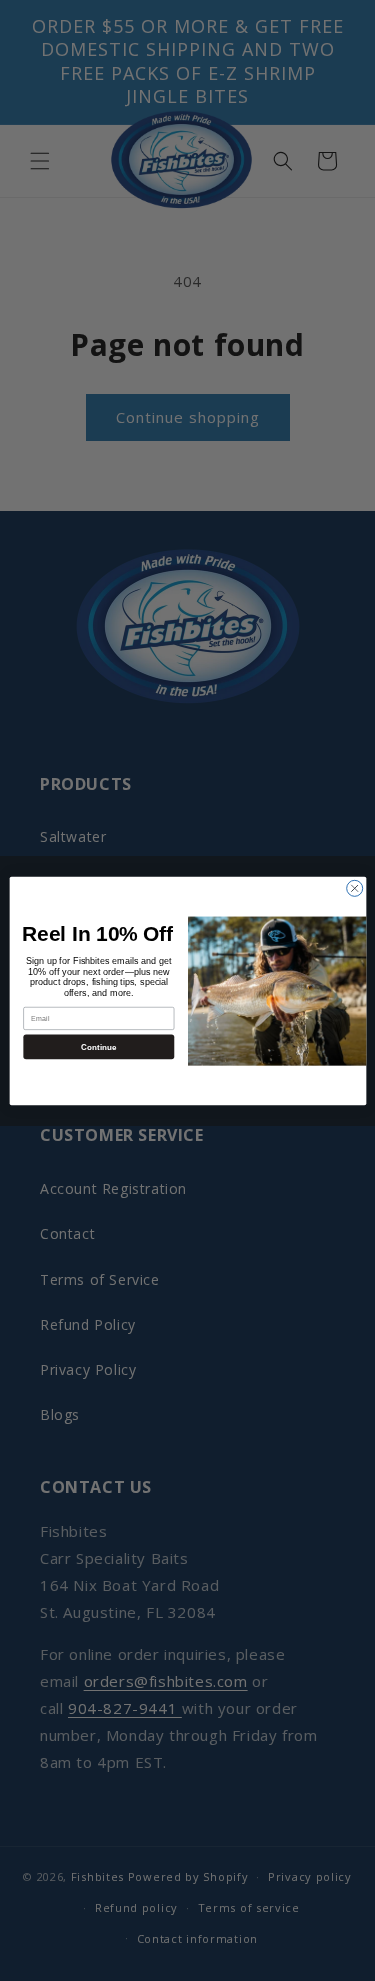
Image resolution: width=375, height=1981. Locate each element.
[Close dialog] (354, 888)
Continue (98, 1045)
